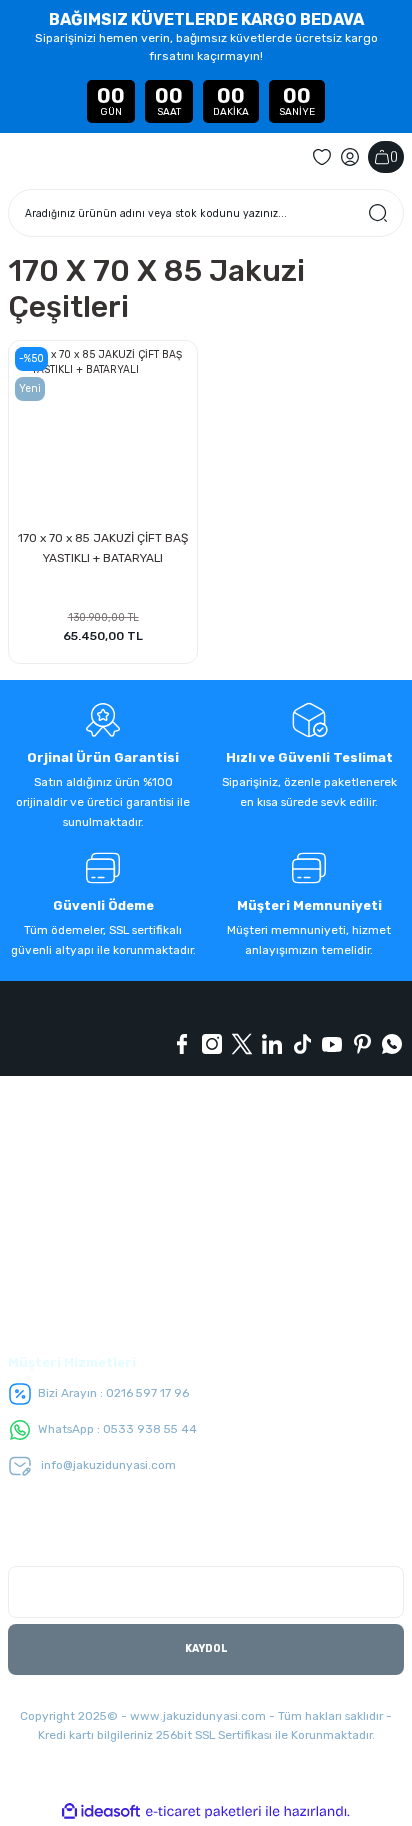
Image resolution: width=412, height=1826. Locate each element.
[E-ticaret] (203, 1811)
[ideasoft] (101, 1812)
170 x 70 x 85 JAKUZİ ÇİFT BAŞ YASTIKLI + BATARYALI (103, 548)
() (394, 156)
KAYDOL (206, 1648)
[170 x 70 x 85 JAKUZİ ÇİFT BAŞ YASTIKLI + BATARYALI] (103, 435)
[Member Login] (350, 157)
